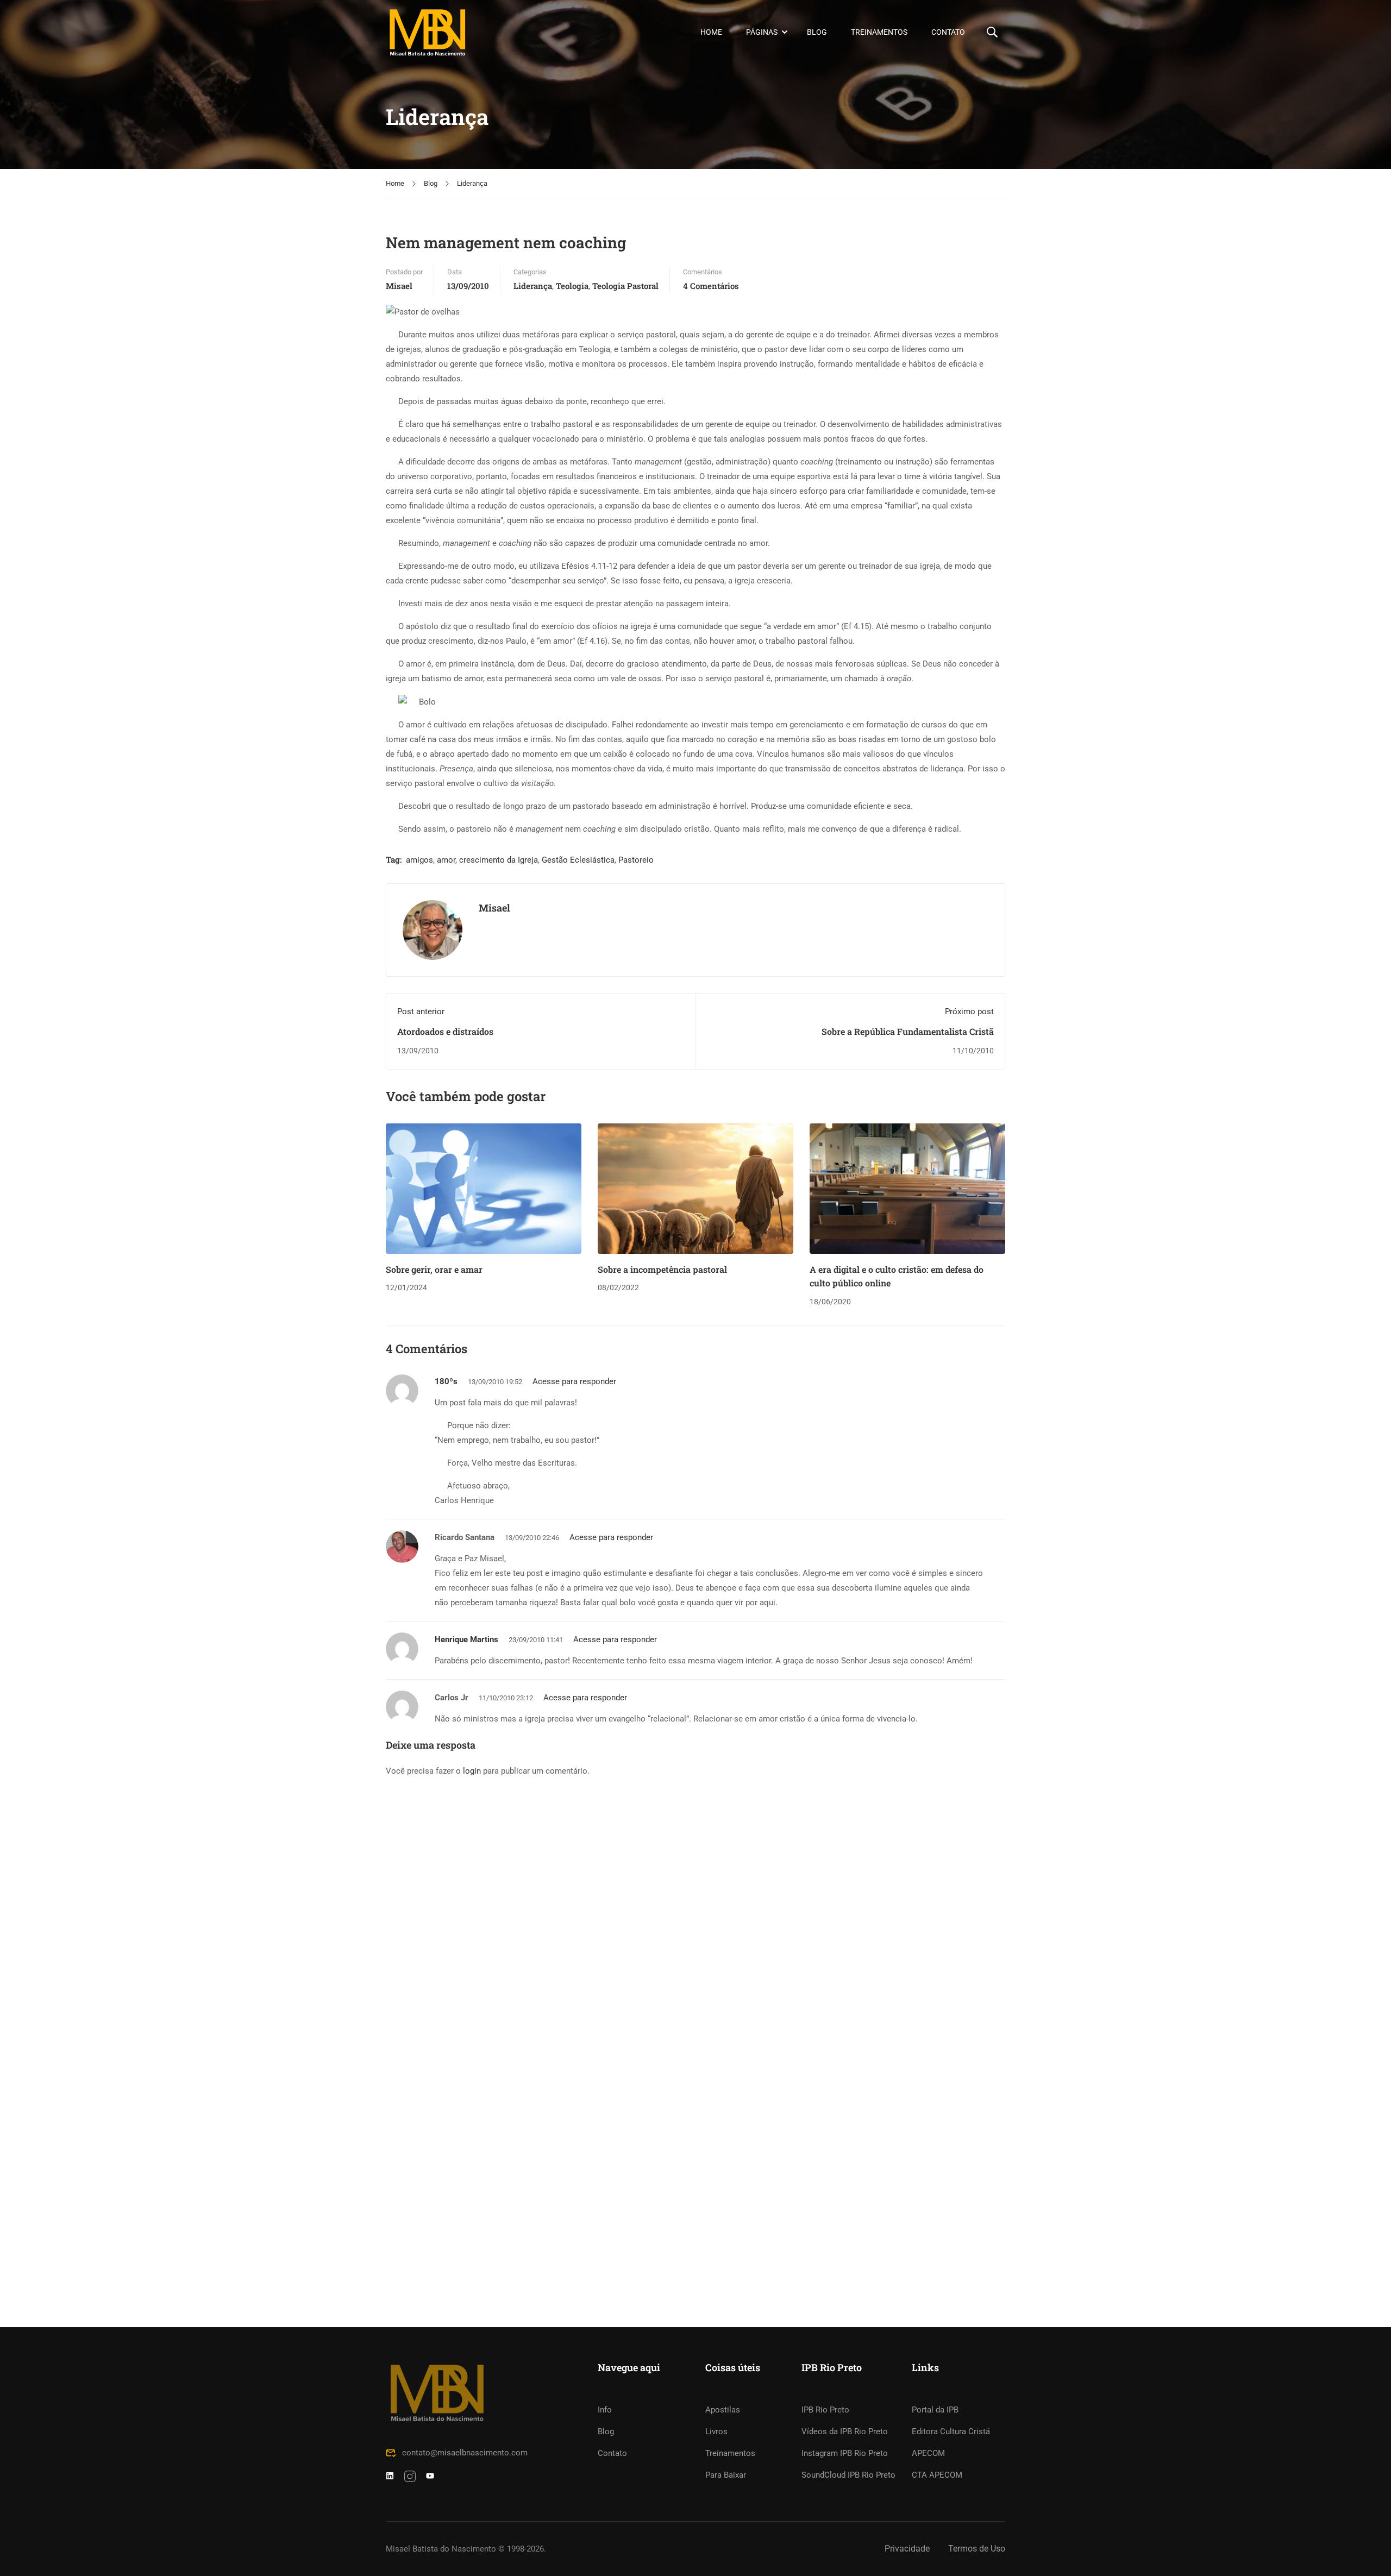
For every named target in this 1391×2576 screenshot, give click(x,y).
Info (605, 2410)
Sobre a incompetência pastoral (662, 1269)
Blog (817, 32)
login (472, 1771)
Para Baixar (726, 2475)
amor (446, 860)
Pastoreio (636, 860)
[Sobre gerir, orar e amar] (484, 1188)
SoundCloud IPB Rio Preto (848, 2475)
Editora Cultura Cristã (951, 2432)
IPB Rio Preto (825, 2410)
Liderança (472, 183)
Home (711, 32)
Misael (399, 286)
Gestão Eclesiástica (578, 860)
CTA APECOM (937, 2475)
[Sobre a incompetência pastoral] (695, 1188)
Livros (716, 2432)
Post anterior (421, 1011)
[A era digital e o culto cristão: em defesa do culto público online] (907, 1188)
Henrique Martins (466, 1639)
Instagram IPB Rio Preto (845, 2453)
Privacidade (907, 2549)
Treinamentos (879, 32)
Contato (948, 32)
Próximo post (969, 1011)
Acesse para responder (574, 1381)
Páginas (762, 32)
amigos (419, 860)
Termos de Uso (977, 2549)
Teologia (572, 286)
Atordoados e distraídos (445, 1031)
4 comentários (711, 286)
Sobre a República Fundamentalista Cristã (908, 1031)
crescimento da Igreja (499, 860)
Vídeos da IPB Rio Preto (845, 2432)
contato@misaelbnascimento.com (465, 2453)
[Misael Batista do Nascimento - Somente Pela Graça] (427, 32)
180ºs (446, 1381)
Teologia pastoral (625, 286)
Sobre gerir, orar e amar (434, 1269)
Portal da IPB (935, 2410)
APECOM (928, 2453)
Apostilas (723, 2410)
